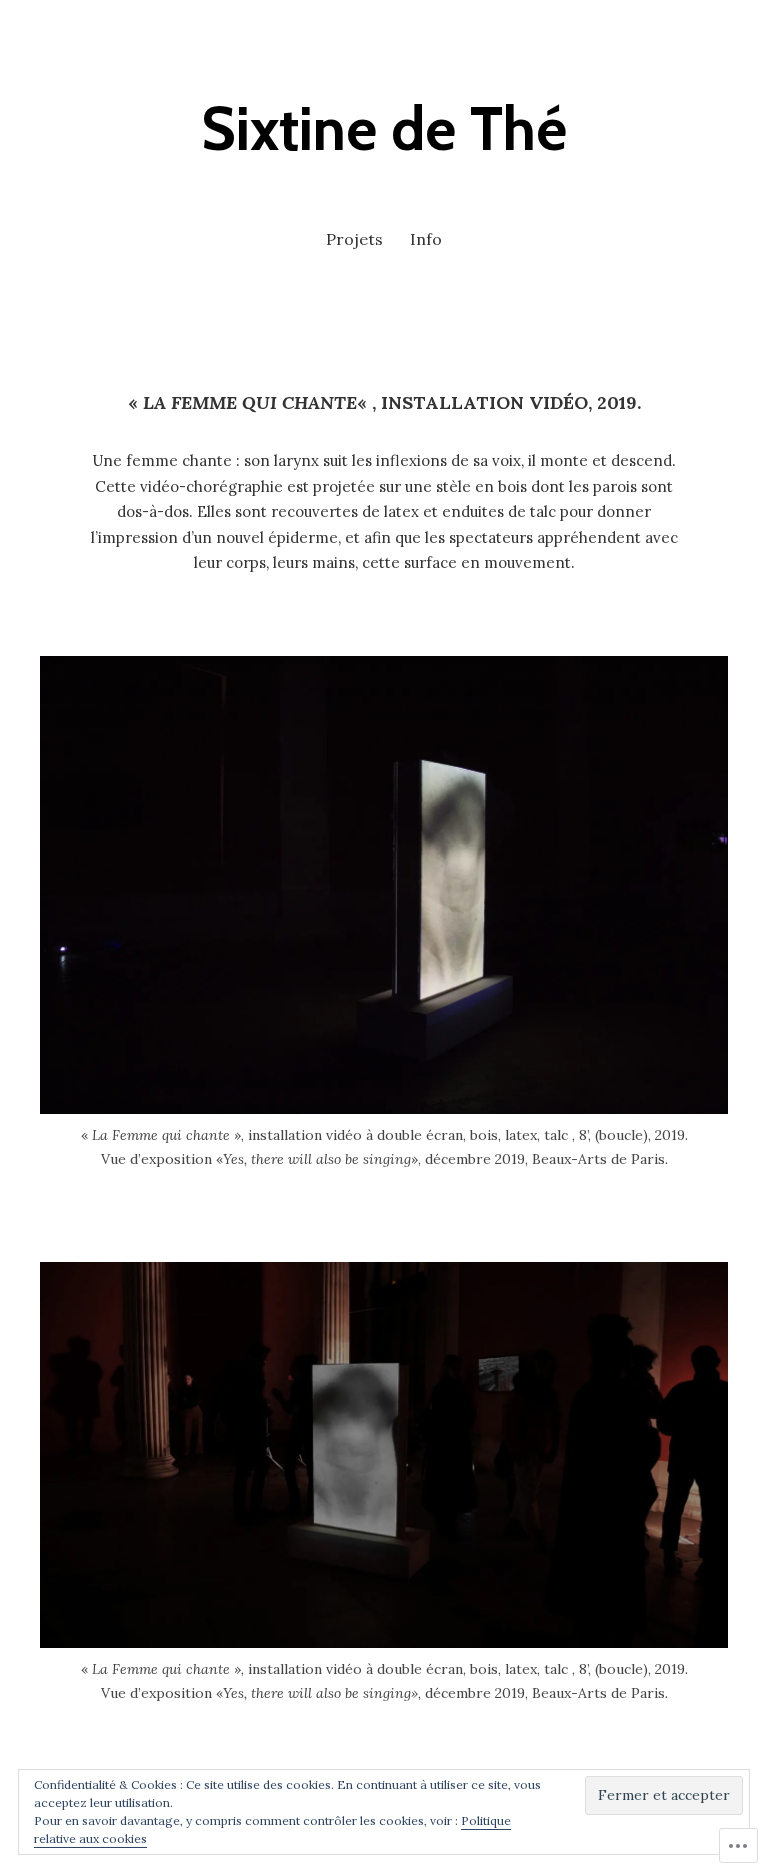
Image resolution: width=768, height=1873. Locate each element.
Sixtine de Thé (384, 128)
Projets (354, 239)
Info (426, 239)
